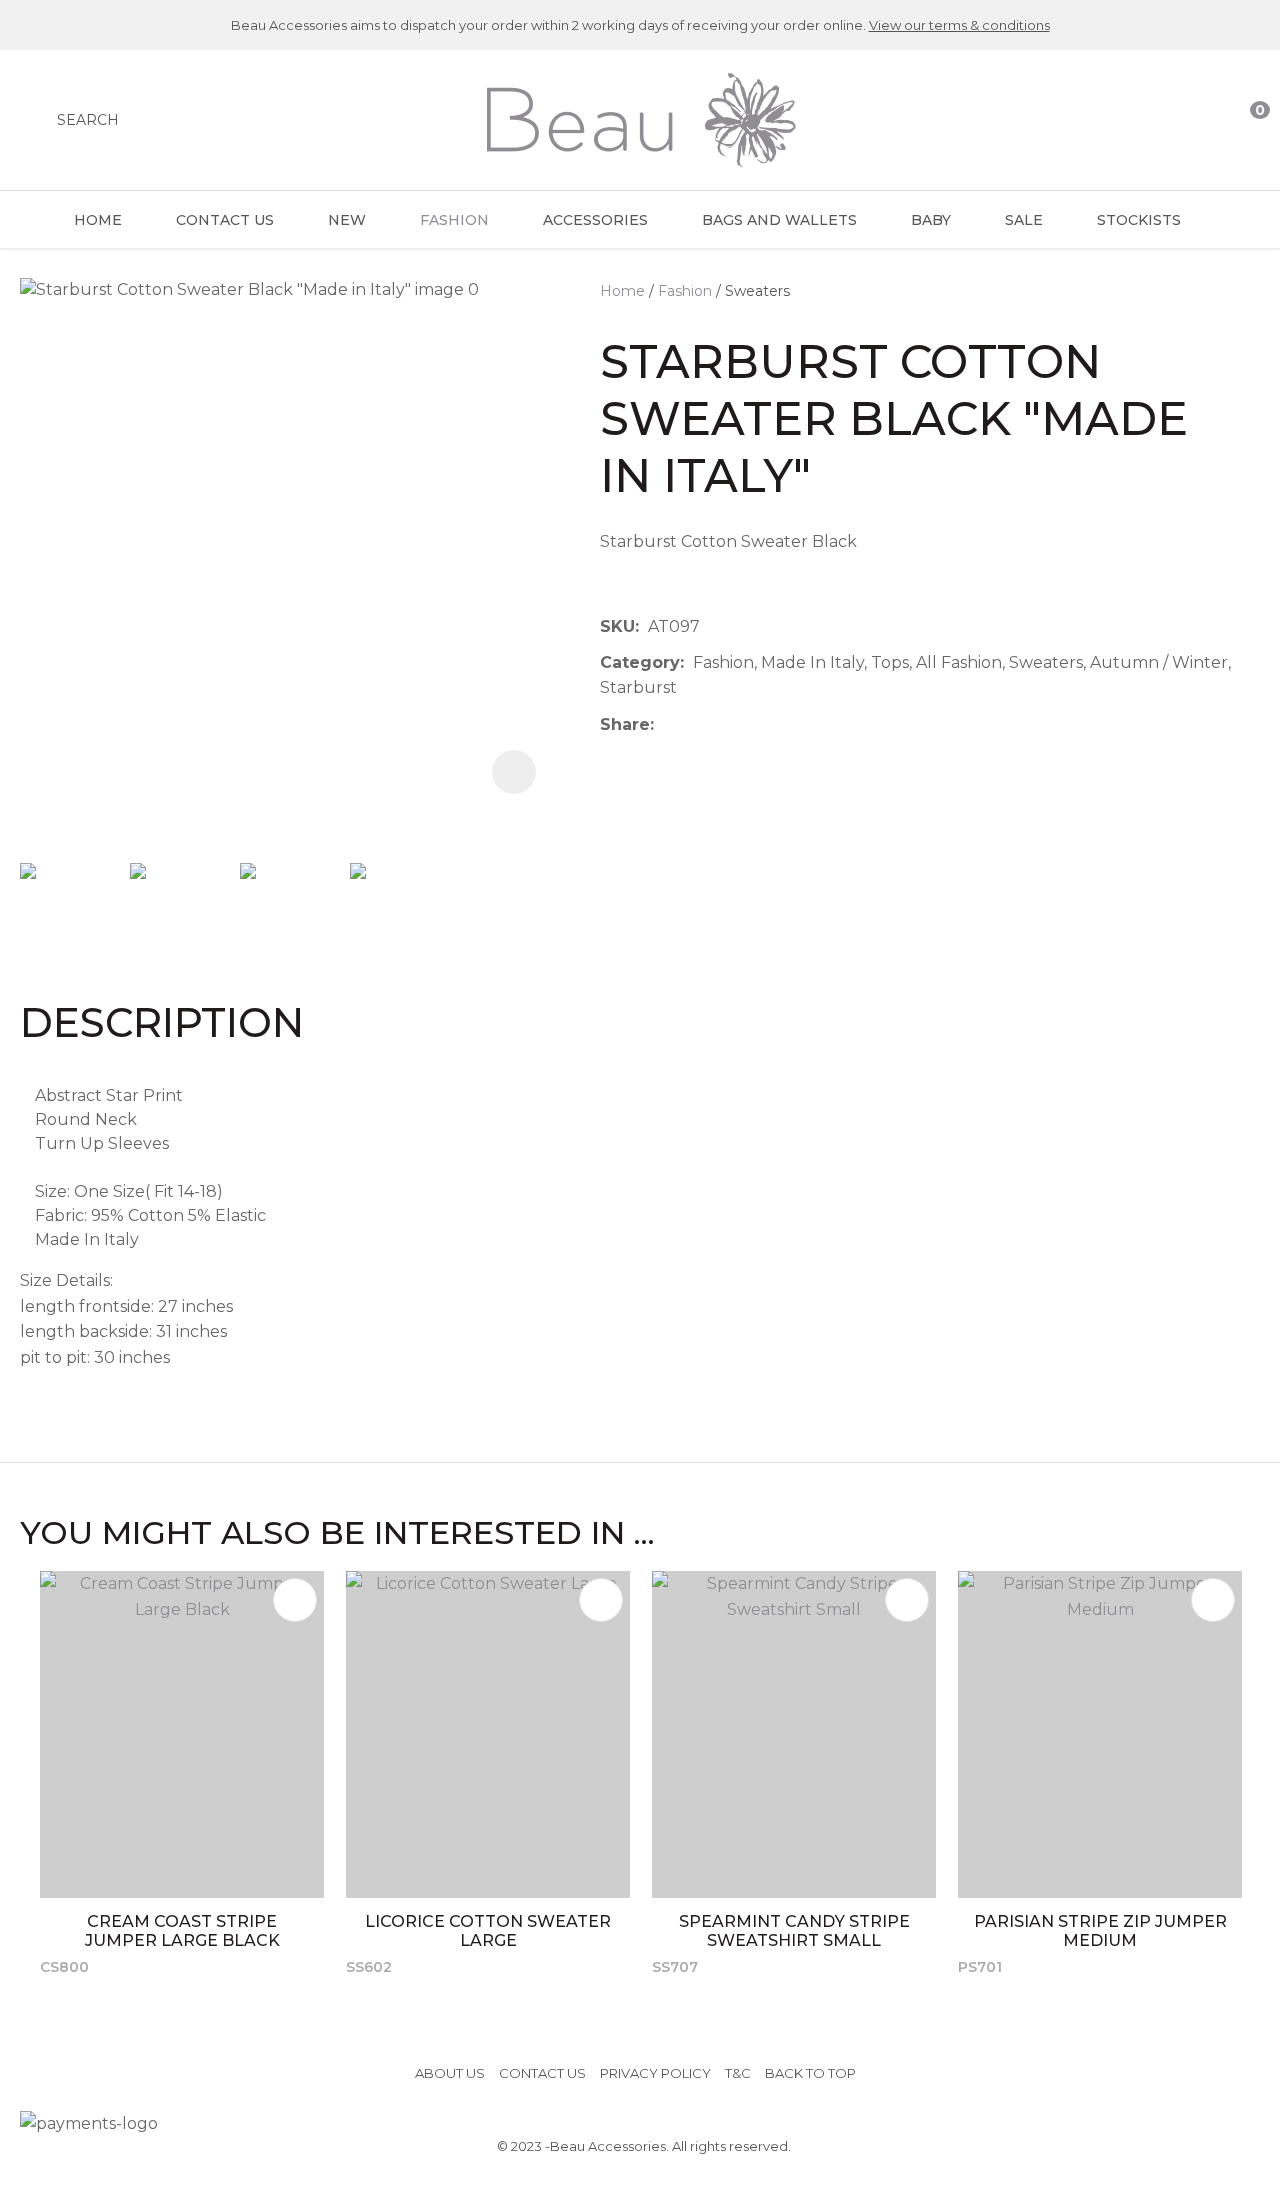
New (347, 220)
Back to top (810, 2073)
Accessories (595, 220)
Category (640, 662)
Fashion (454, 220)
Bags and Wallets (779, 220)
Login (1167, 120)
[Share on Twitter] (693, 725)
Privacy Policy (655, 2073)
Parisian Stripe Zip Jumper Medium (1100, 1931)
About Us (450, 2073)
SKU (617, 626)
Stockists (1139, 220)
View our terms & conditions (959, 25)
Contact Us (225, 220)
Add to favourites (295, 1600)
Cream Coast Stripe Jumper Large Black (182, 1931)
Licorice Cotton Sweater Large (488, 1931)
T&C (738, 2073)
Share (625, 724)
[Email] (724, 724)
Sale (1024, 220)
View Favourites (1207, 120)
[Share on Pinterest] (755, 725)
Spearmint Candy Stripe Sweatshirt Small (794, 1931)
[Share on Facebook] (666, 724)
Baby (931, 220)
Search (88, 120)
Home (98, 220)
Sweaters (757, 291)
